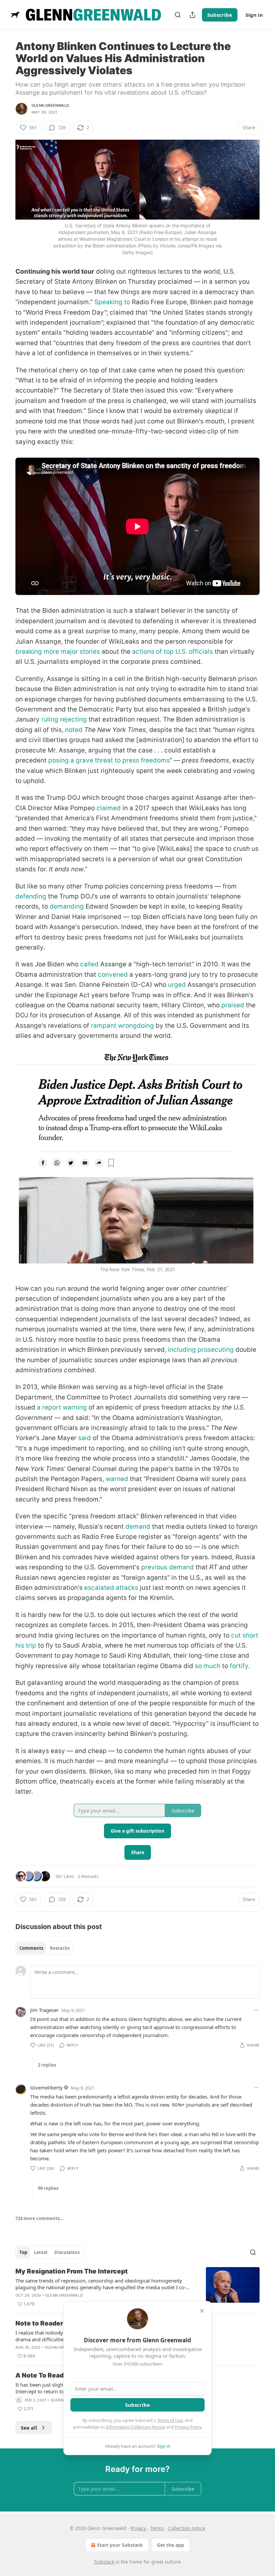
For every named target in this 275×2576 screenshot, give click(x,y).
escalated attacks (111, 1588)
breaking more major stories (58, 652)
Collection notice (187, 2528)
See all (29, 2428)
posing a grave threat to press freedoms (109, 760)
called (89, 964)
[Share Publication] (192, 15)
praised (233, 1005)
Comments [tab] (31, 1948)
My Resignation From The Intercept (72, 2271)
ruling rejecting (64, 719)
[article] (137, 2288)
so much (208, 1666)
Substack (104, 2562)
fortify (239, 1666)
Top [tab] (23, 2252)
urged (177, 985)
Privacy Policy (188, 2427)
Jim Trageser (44, 2010)
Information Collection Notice (135, 2427)
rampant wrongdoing (122, 1026)
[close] (202, 2311)
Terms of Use (170, 2420)
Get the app (171, 2545)
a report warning (62, 1407)
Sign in (254, 15)
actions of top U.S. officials (173, 652)
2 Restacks (88, 1876)
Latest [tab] (41, 2252)
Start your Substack (120, 2545)
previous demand (168, 1567)
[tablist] (44, 1948)
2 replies (47, 2065)
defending (31, 896)
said (85, 1438)
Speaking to (112, 302)
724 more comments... (40, 2218)
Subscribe (220, 15)
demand (138, 1527)
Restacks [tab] (60, 1948)
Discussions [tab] (67, 2252)
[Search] (178, 15)
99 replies (48, 2188)
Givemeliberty (46, 2087)
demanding (67, 906)
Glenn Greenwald (50, 105)
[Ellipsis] (256, 2010)
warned (117, 1479)
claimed (109, 808)
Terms (157, 2528)
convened (113, 975)
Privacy (138, 2528)
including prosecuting (201, 1350)
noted (74, 730)
